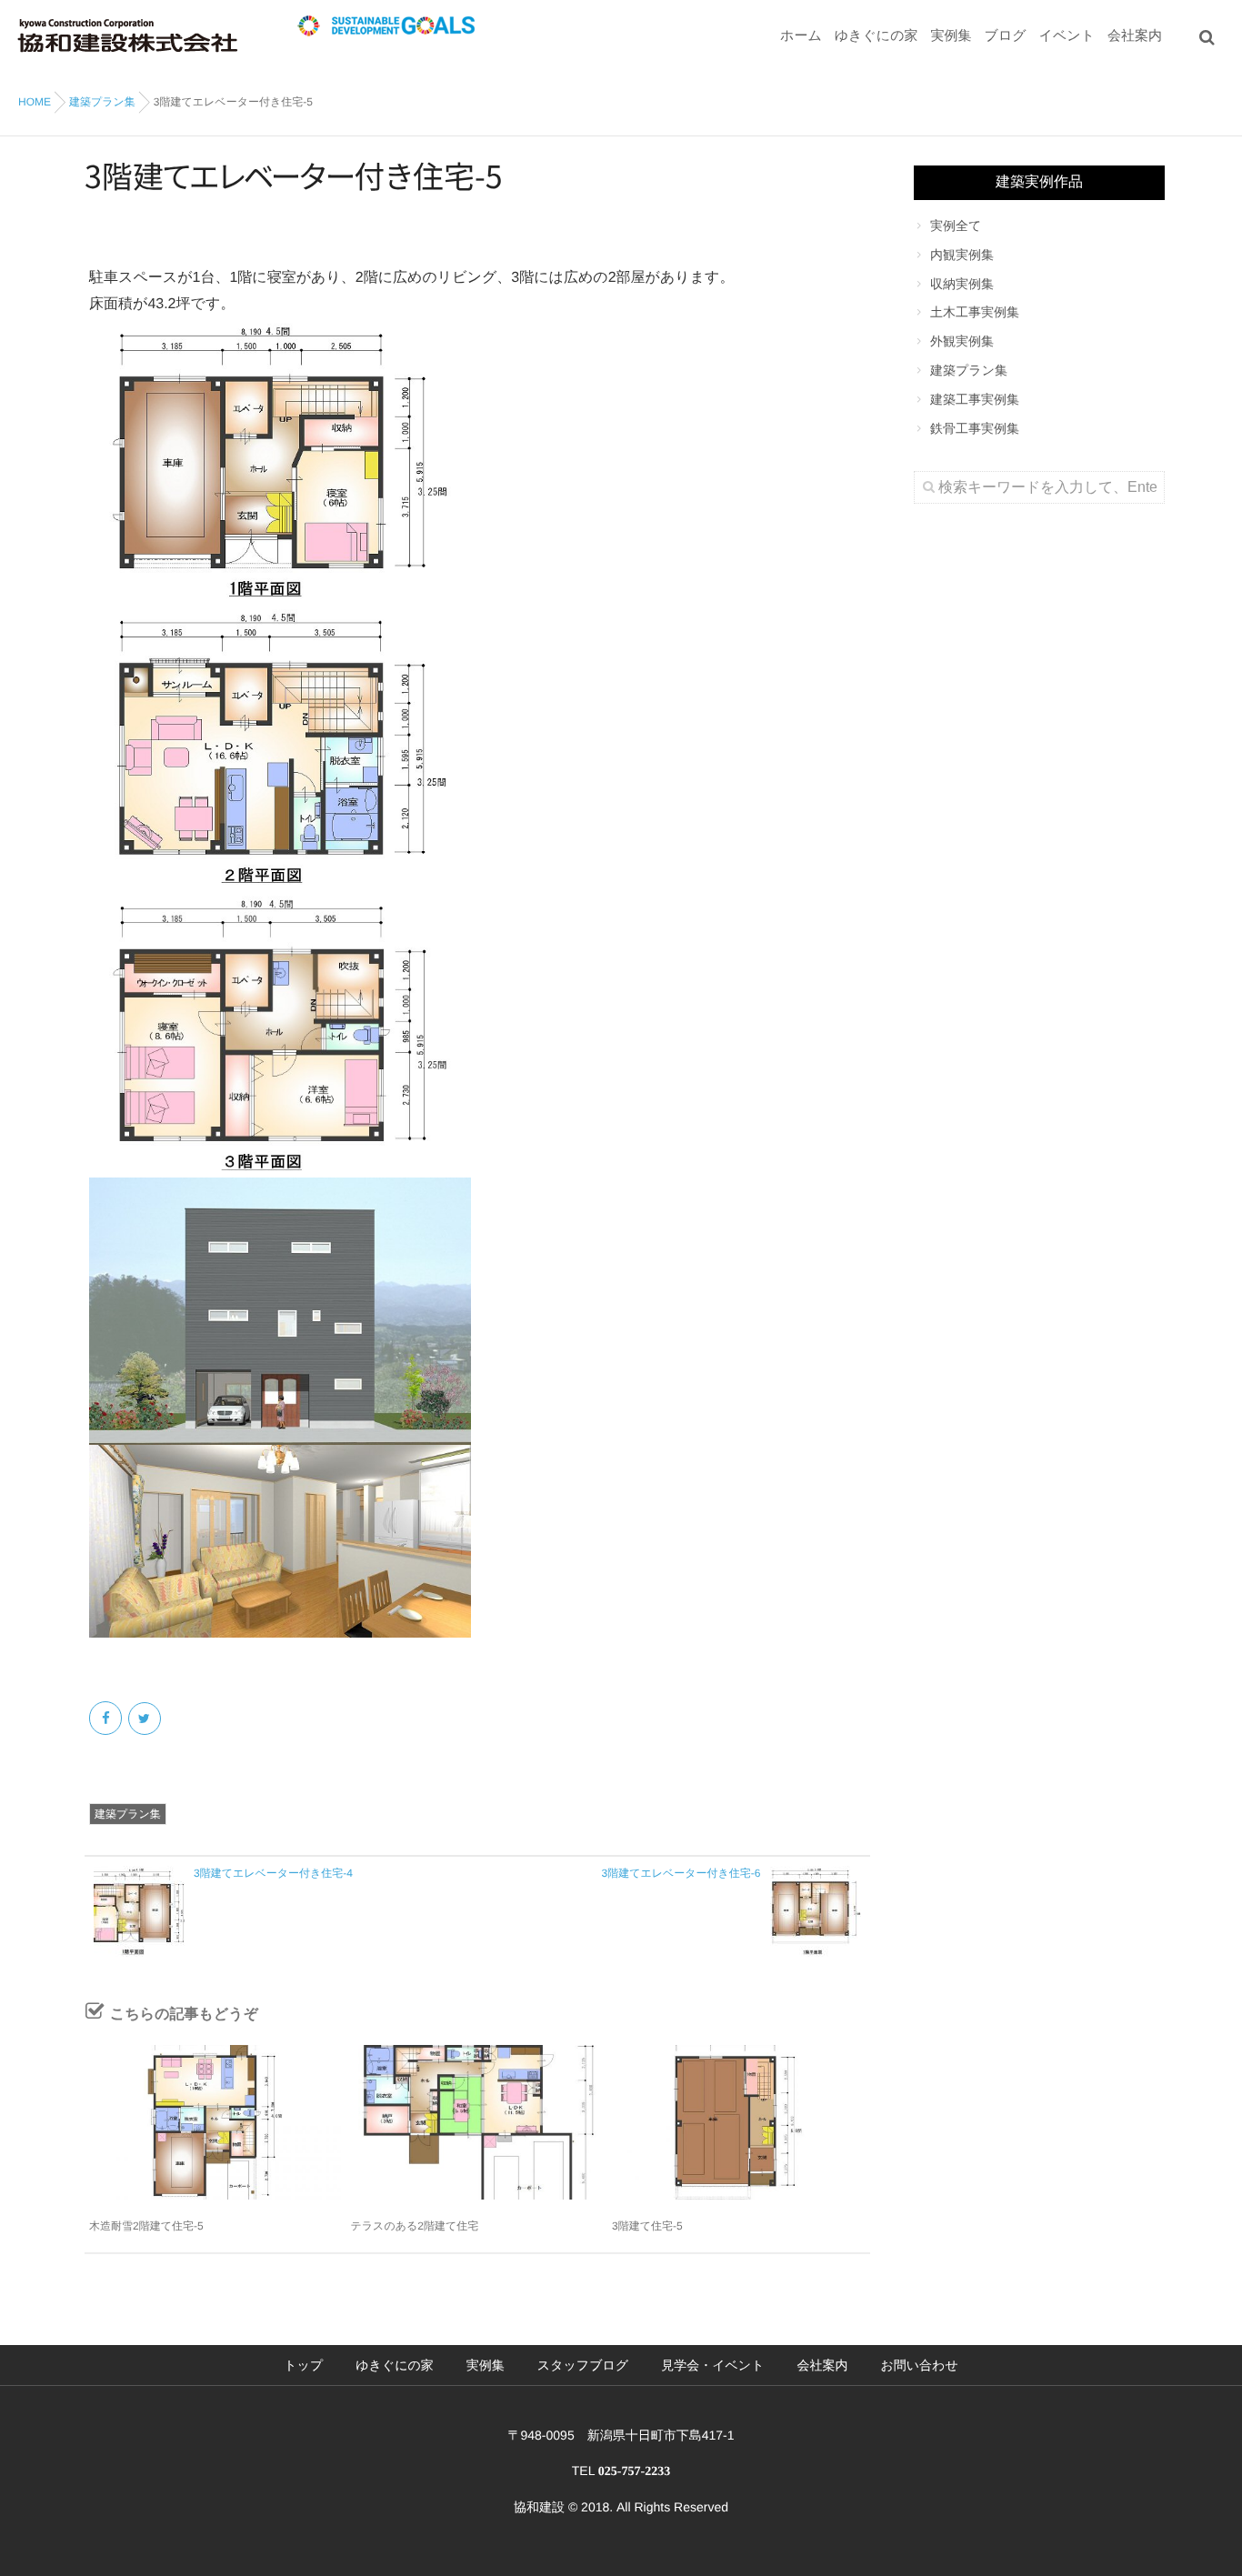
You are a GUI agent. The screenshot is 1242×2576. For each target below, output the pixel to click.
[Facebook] (107, 1719)
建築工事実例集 (975, 399)
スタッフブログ (583, 2365)
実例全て (956, 226)
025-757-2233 (634, 2472)
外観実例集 (962, 341)
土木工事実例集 (975, 312)
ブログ (1006, 36)
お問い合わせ (919, 2365)
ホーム (801, 36)
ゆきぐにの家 (876, 36)
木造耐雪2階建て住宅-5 (146, 2226)
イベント (1067, 36)
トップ (303, 2365)
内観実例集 (962, 255)
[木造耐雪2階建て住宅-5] (215, 2122)
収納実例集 (962, 284)
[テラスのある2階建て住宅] (477, 2122)
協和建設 (539, 2507)
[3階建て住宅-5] (738, 2122)
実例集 (952, 36)
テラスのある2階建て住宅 (415, 2226)
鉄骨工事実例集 (975, 428)
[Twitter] (146, 1719)
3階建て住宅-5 (647, 2226)
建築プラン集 (128, 1814)
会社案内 (1135, 36)
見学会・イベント (712, 2365)
